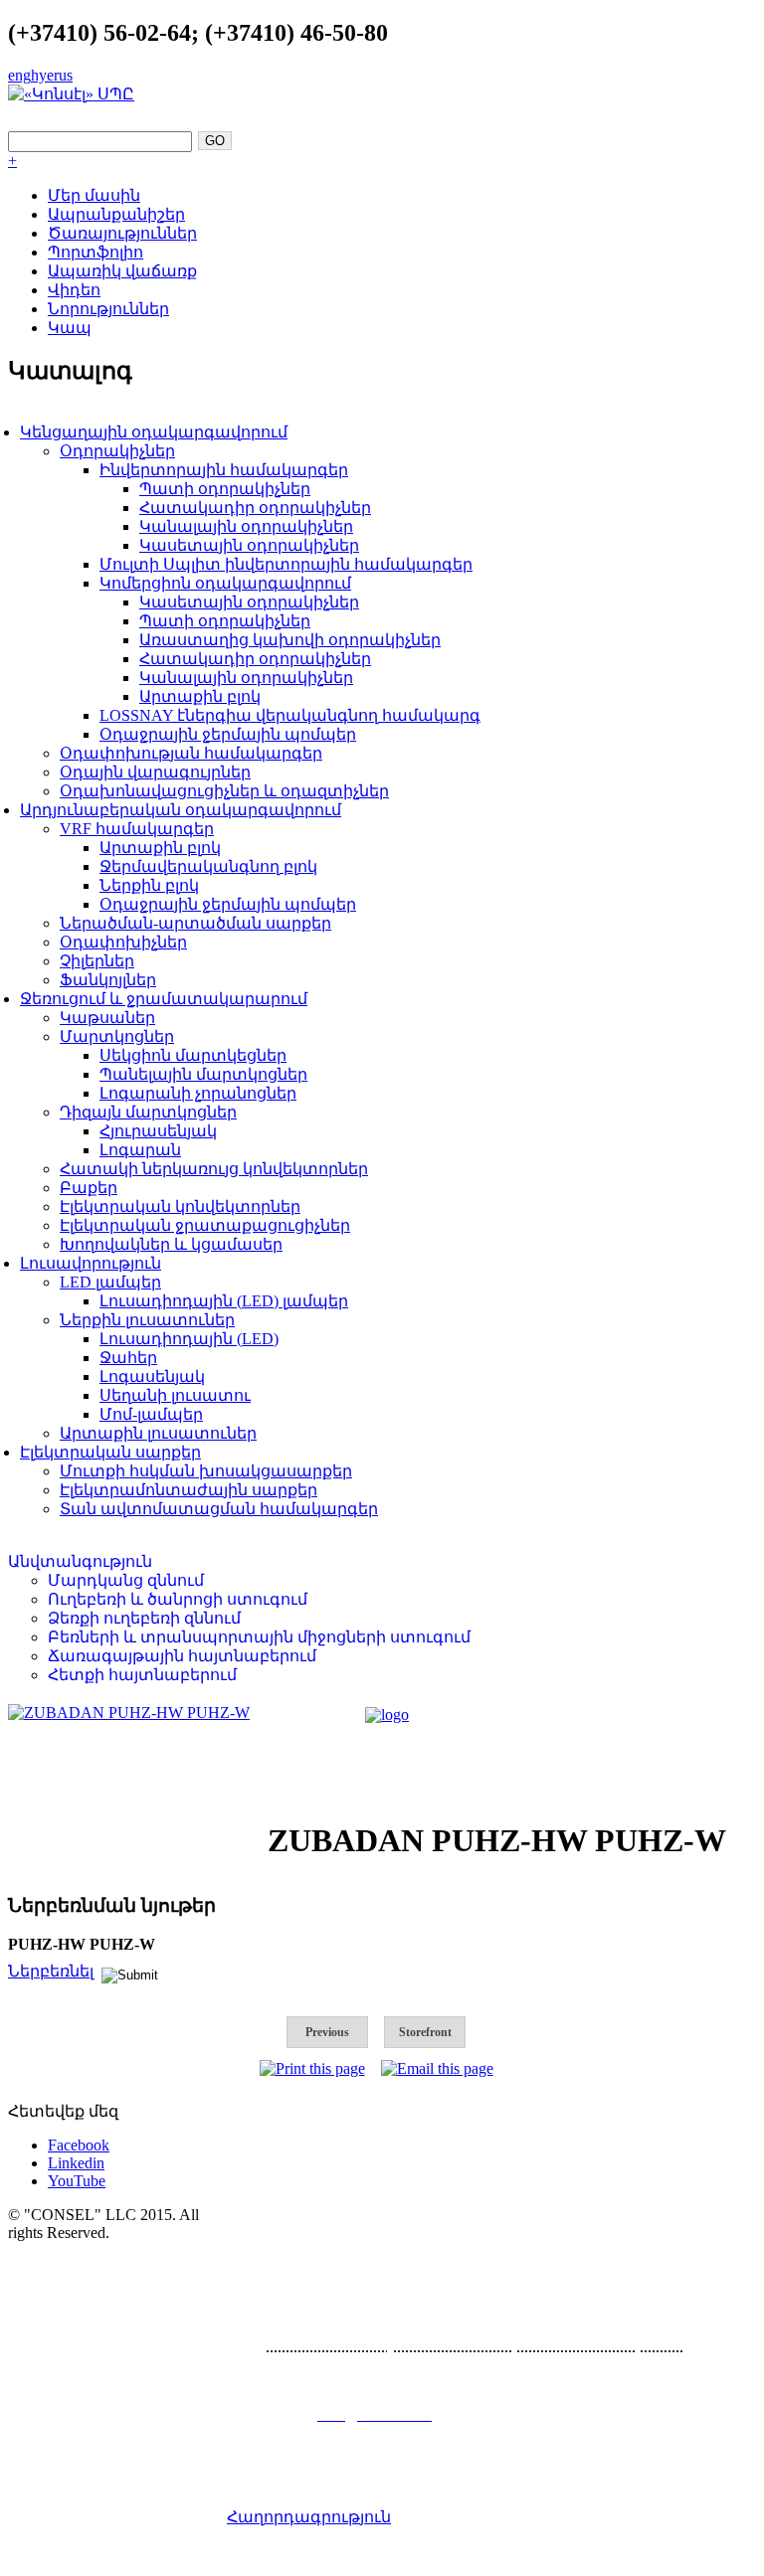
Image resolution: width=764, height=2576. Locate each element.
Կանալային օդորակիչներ (246, 526)
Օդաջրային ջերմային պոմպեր (228, 734)
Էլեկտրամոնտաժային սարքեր (189, 1490)
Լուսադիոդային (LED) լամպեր (224, 1301)
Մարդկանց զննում (126, 1580)
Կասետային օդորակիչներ (249, 545)
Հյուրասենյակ (158, 1131)
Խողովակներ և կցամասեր (171, 1244)
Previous (327, 2032)
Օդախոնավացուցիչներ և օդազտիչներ (224, 791)
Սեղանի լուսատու (175, 1395)
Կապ (70, 328)
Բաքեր (89, 1188)
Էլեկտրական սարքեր (110, 1452)
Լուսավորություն (91, 1263)
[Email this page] (437, 2068)
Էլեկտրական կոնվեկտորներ (180, 1206)
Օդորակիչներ (117, 451)
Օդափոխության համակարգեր (191, 753)
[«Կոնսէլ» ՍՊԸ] (71, 94)
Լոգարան (140, 1150)
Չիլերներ (97, 961)
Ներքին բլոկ (149, 885)
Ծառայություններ (122, 233)
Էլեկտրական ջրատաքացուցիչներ (205, 1225)
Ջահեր (128, 1358)
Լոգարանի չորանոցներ (198, 1093)
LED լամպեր (110, 1282)
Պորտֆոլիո (95, 252)
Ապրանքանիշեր (116, 214)
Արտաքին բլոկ (200, 696)
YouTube (77, 2181)
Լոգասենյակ (152, 1376)
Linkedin (76, 2163)
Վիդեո (74, 290)
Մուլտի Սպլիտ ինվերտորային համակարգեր (286, 564)
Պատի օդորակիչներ (225, 489)
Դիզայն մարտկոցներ (148, 1112)
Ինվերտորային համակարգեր (224, 470)
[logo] (387, 1715)
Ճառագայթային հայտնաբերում (182, 1656)
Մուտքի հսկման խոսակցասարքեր (206, 1471)
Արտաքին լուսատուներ (158, 1433)
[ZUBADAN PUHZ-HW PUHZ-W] (129, 1713)
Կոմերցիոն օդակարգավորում (225, 583)
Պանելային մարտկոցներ (203, 1074)
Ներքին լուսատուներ (147, 1320)
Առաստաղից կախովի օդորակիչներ (290, 640)
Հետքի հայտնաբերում (142, 1675)
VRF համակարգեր (137, 829)
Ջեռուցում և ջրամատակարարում (164, 999)
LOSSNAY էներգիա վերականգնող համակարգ (290, 715)
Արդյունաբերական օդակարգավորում (181, 810)
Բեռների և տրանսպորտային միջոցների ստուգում (259, 1637)
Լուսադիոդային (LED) (189, 1339)
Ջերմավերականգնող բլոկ (208, 866)
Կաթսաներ (107, 1018)
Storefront (425, 2032)
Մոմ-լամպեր (151, 1414)
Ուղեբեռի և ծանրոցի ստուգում (178, 1599)
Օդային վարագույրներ (155, 772)
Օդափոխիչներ (123, 942)
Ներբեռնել (51, 1971)
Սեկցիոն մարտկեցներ (193, 1055)
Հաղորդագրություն (309, 2517)
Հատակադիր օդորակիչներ (255, 508)
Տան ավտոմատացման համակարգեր (219, 1509)
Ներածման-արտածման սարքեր (195, 923)
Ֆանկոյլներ (108, 980)
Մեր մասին (94, 195)
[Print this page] (312, 2068)
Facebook (79, 2145)
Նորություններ (108, 309)
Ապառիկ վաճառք (122, 271)
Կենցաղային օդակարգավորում (154, 432)
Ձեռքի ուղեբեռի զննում (144, 1618)
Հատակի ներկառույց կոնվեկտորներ (214, 1169)
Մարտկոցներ (117, 1036)
